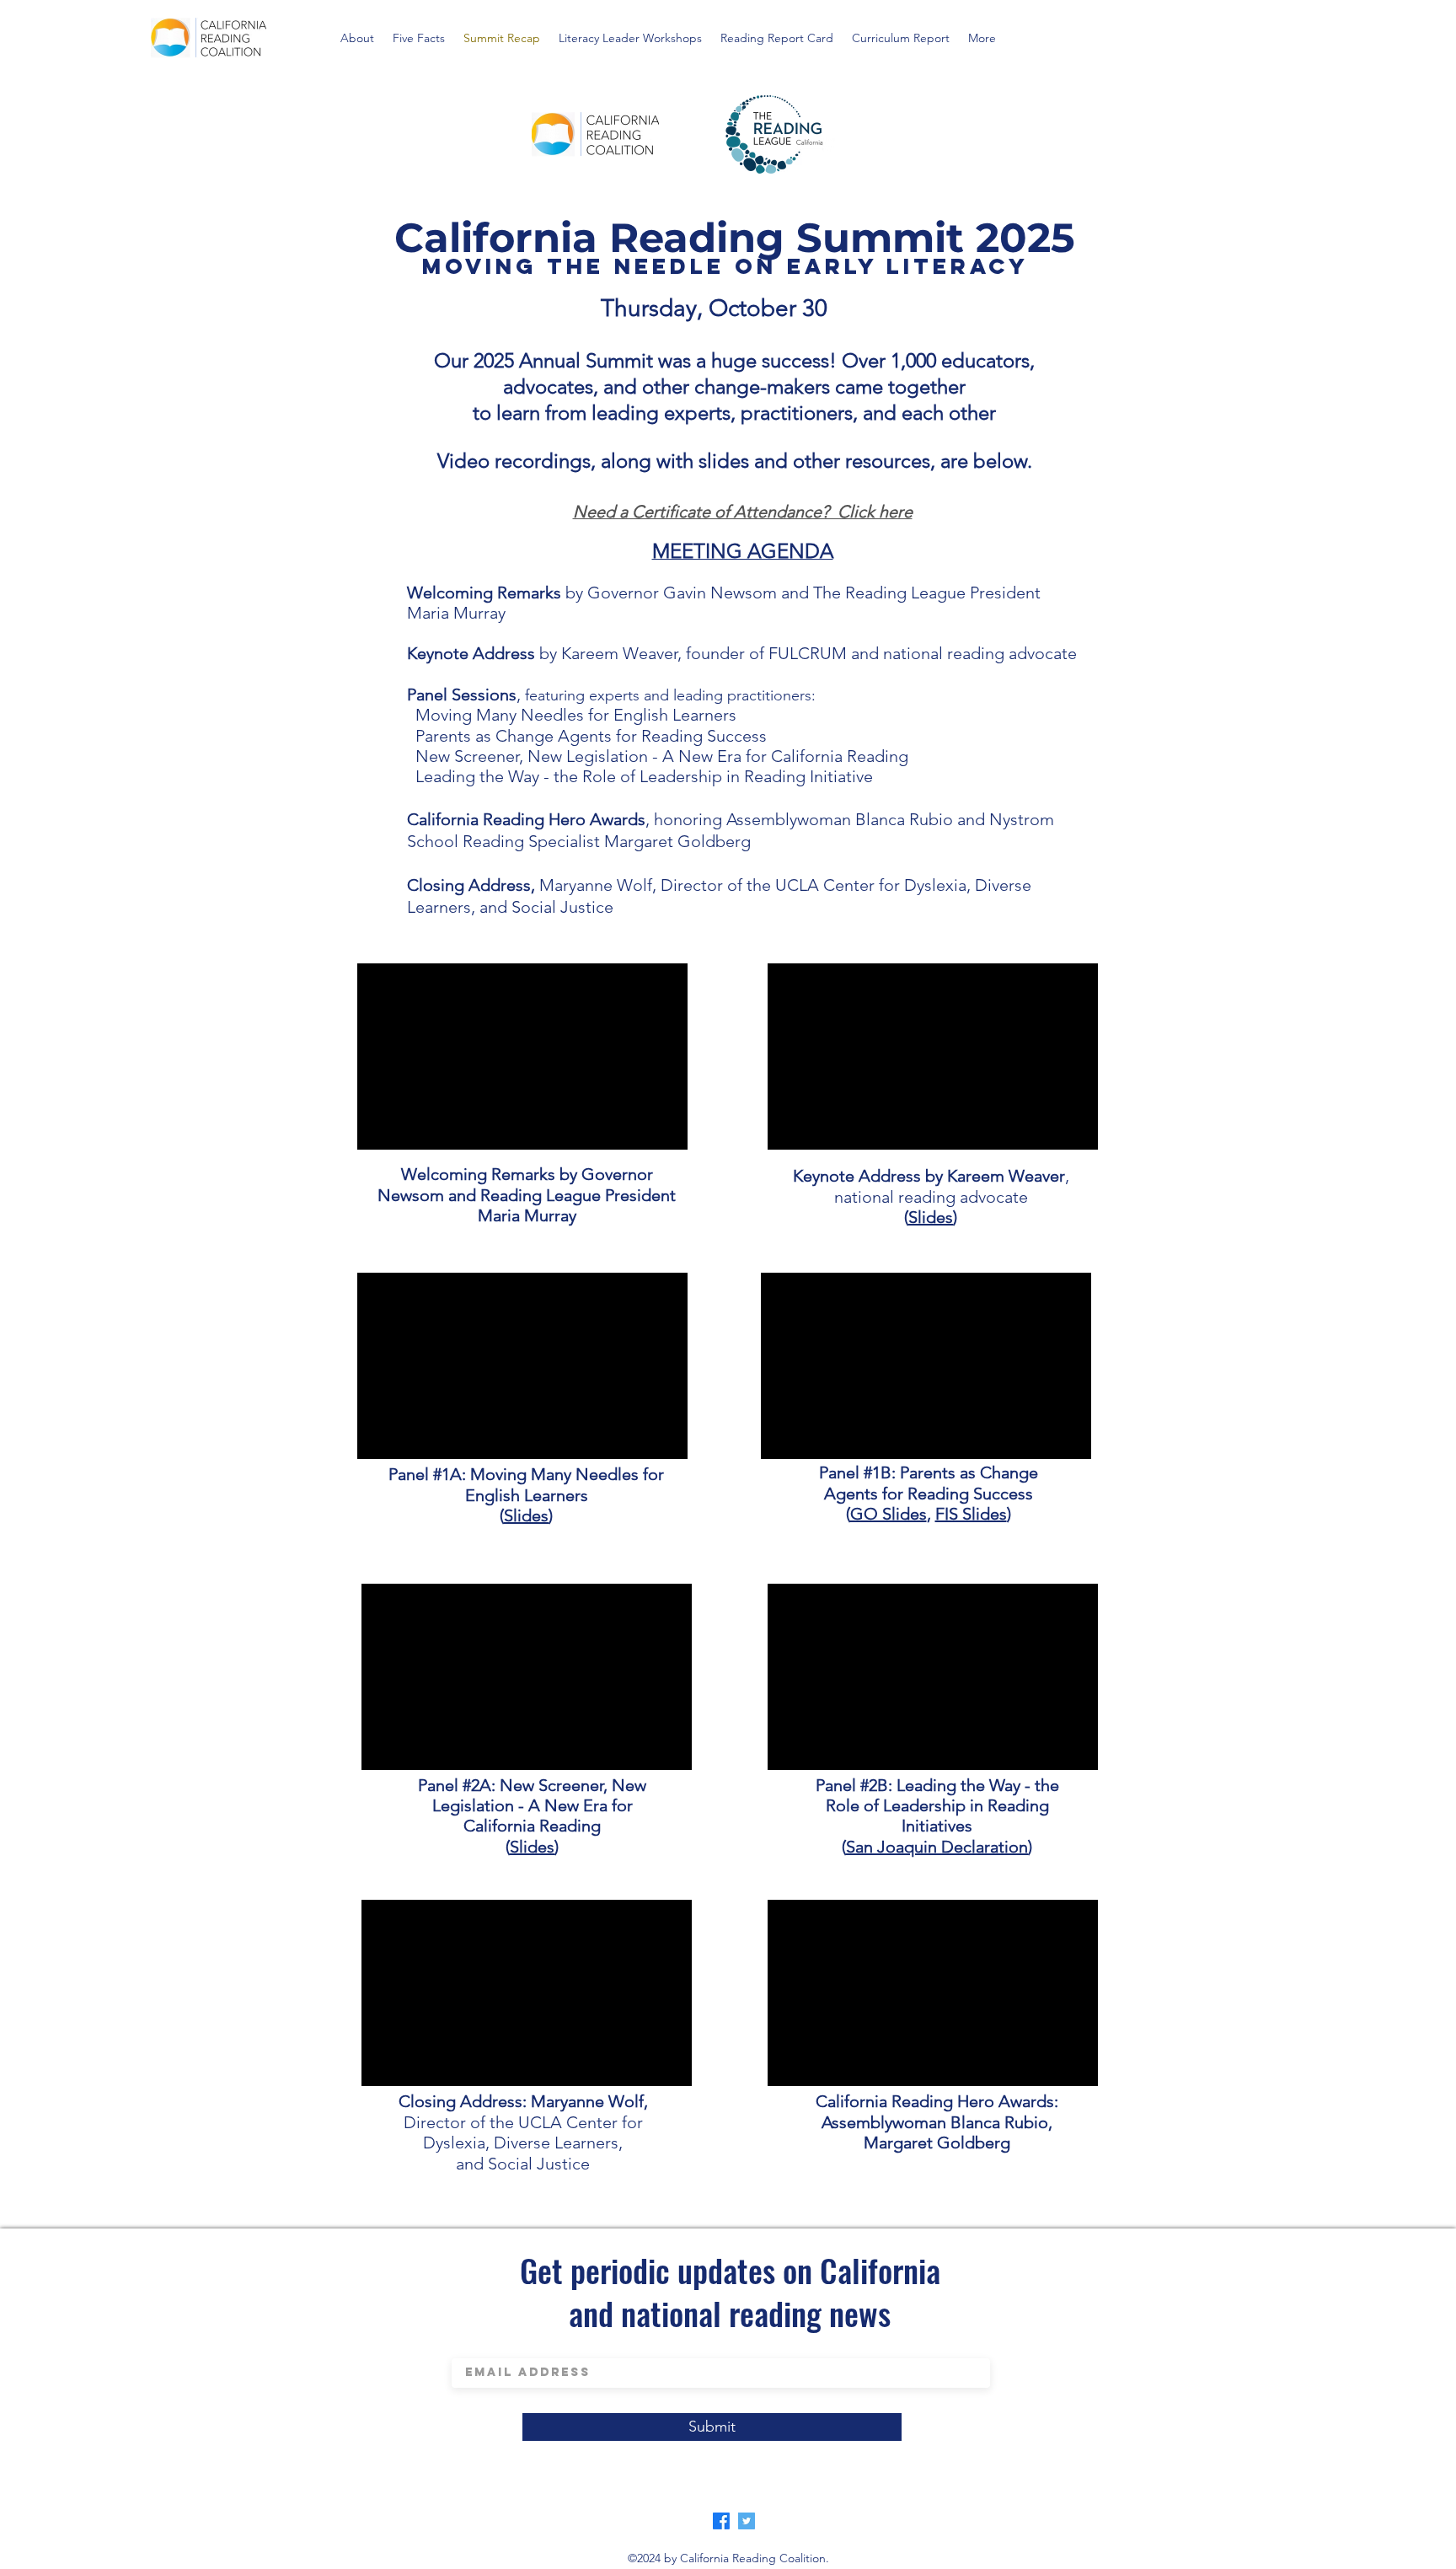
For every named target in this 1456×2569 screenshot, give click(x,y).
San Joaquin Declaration (937, 1847)
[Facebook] (721, 2521)
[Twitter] (747, 2521)
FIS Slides (971, 1514)
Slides (526, 1515)
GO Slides (889, 1514)
